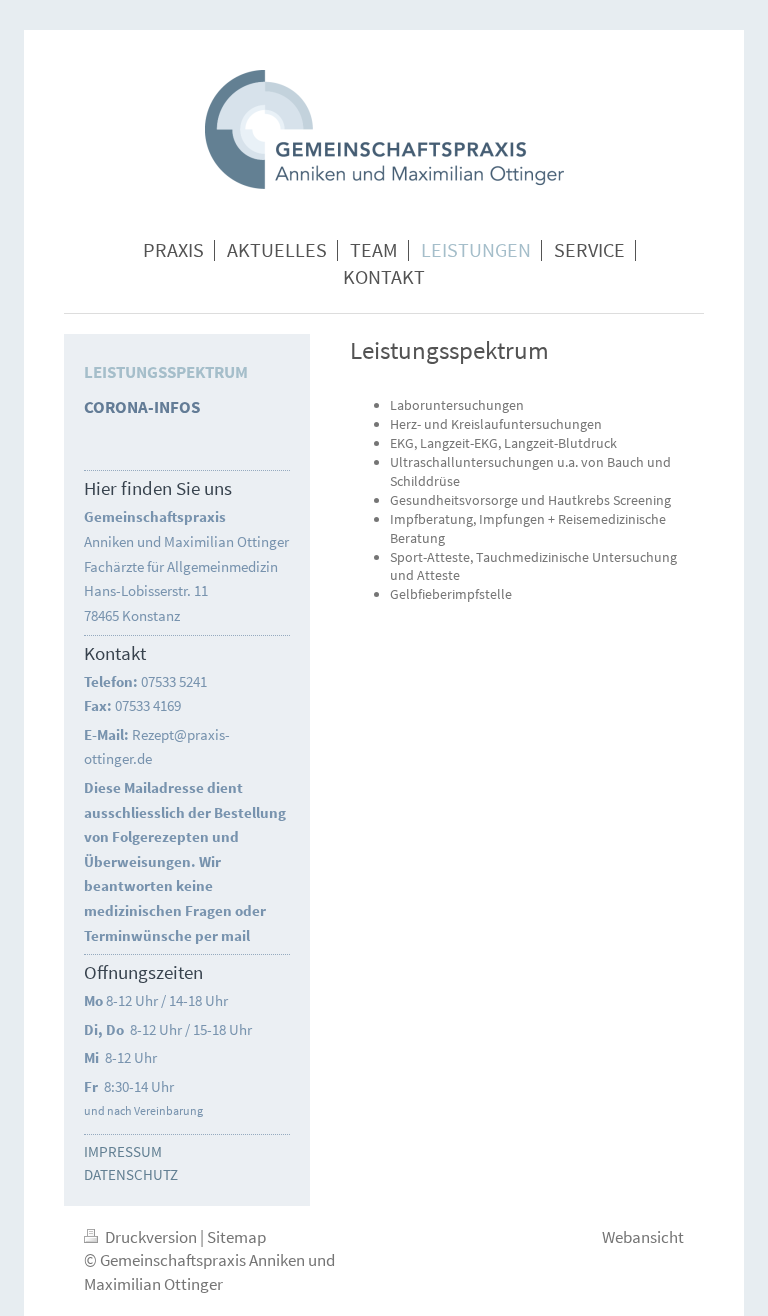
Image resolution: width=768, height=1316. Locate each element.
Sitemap (236, 1237)
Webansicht (643, 1237)
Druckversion (151, 1237)
